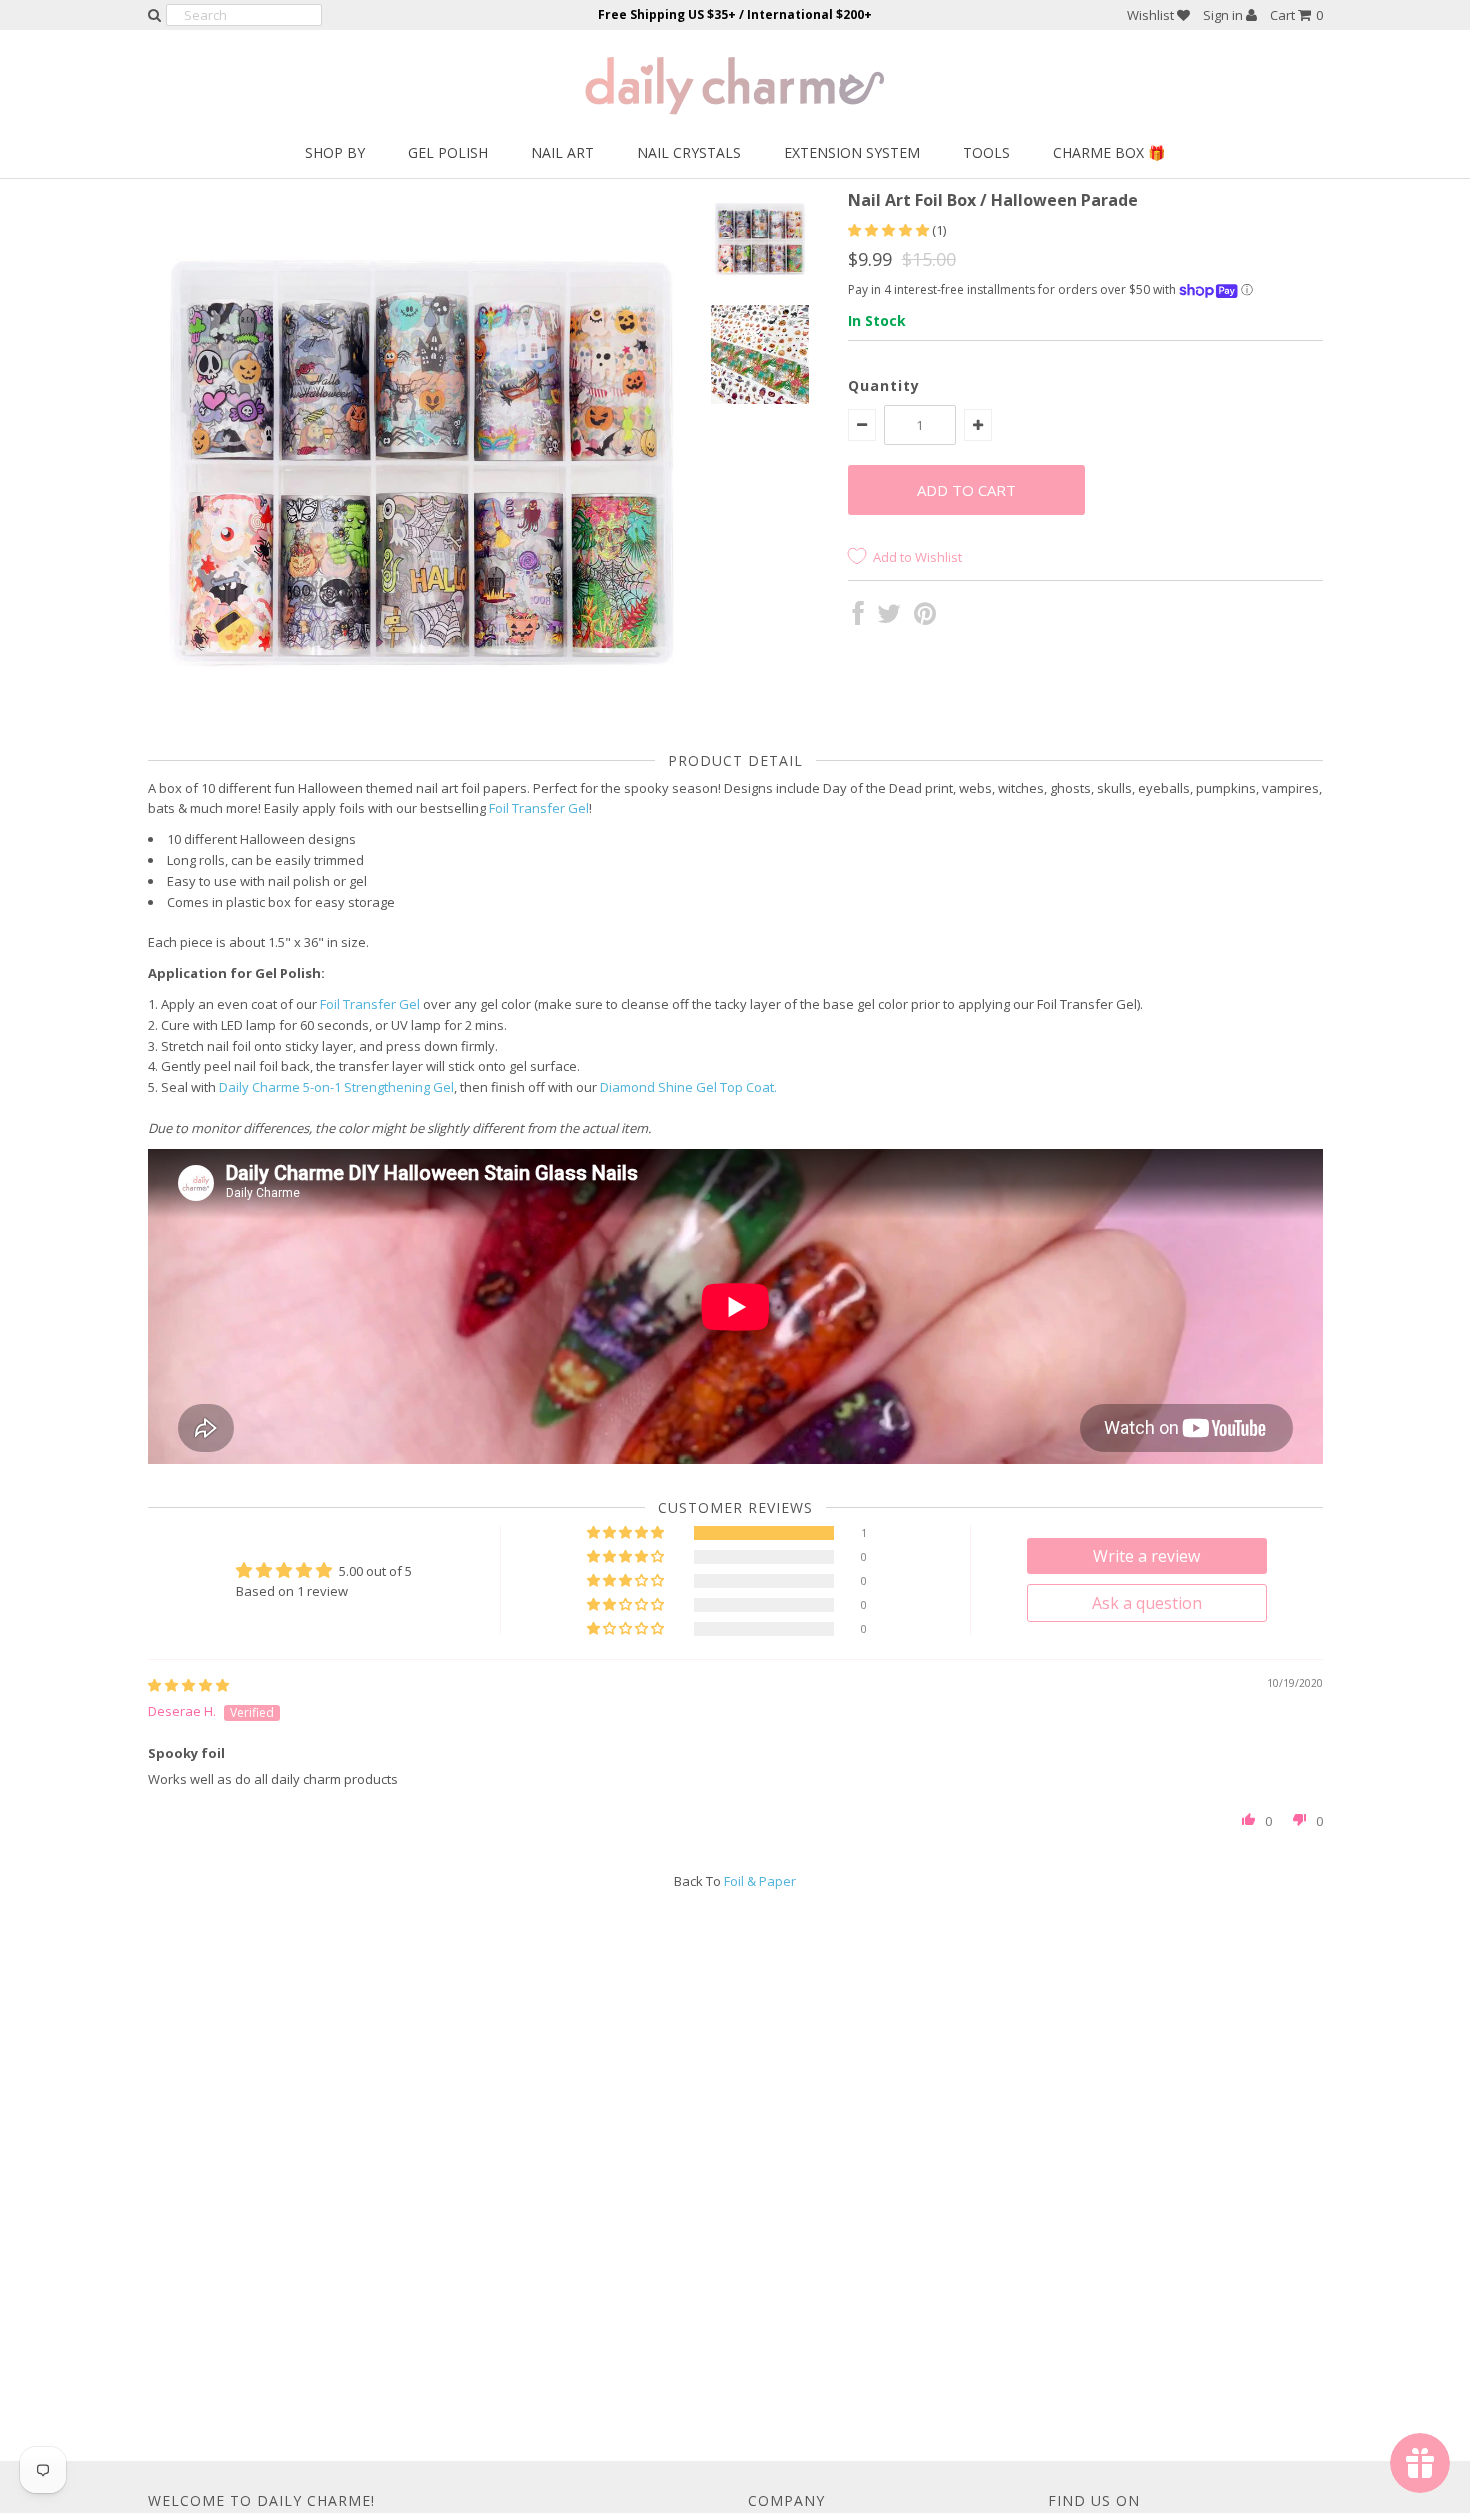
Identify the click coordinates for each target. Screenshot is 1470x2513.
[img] (188, 1685)
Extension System (852, 152)
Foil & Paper (760, 1881)
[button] (890, 230)
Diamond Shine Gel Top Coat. (688, 1087)
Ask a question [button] (1147, 1603)
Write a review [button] (1146, 1556)
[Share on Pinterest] (925, 618)
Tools (986, 152)
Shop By (335, 152)
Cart (1296, 15)
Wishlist (1152, 15)
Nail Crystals (689, 152)
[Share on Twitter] (889, 618)
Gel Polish (448, 152)
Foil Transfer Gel (539, 808)
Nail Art (562, 152)
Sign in (1224, 15)
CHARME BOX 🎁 (1109, 152)
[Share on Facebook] (858, 618)
